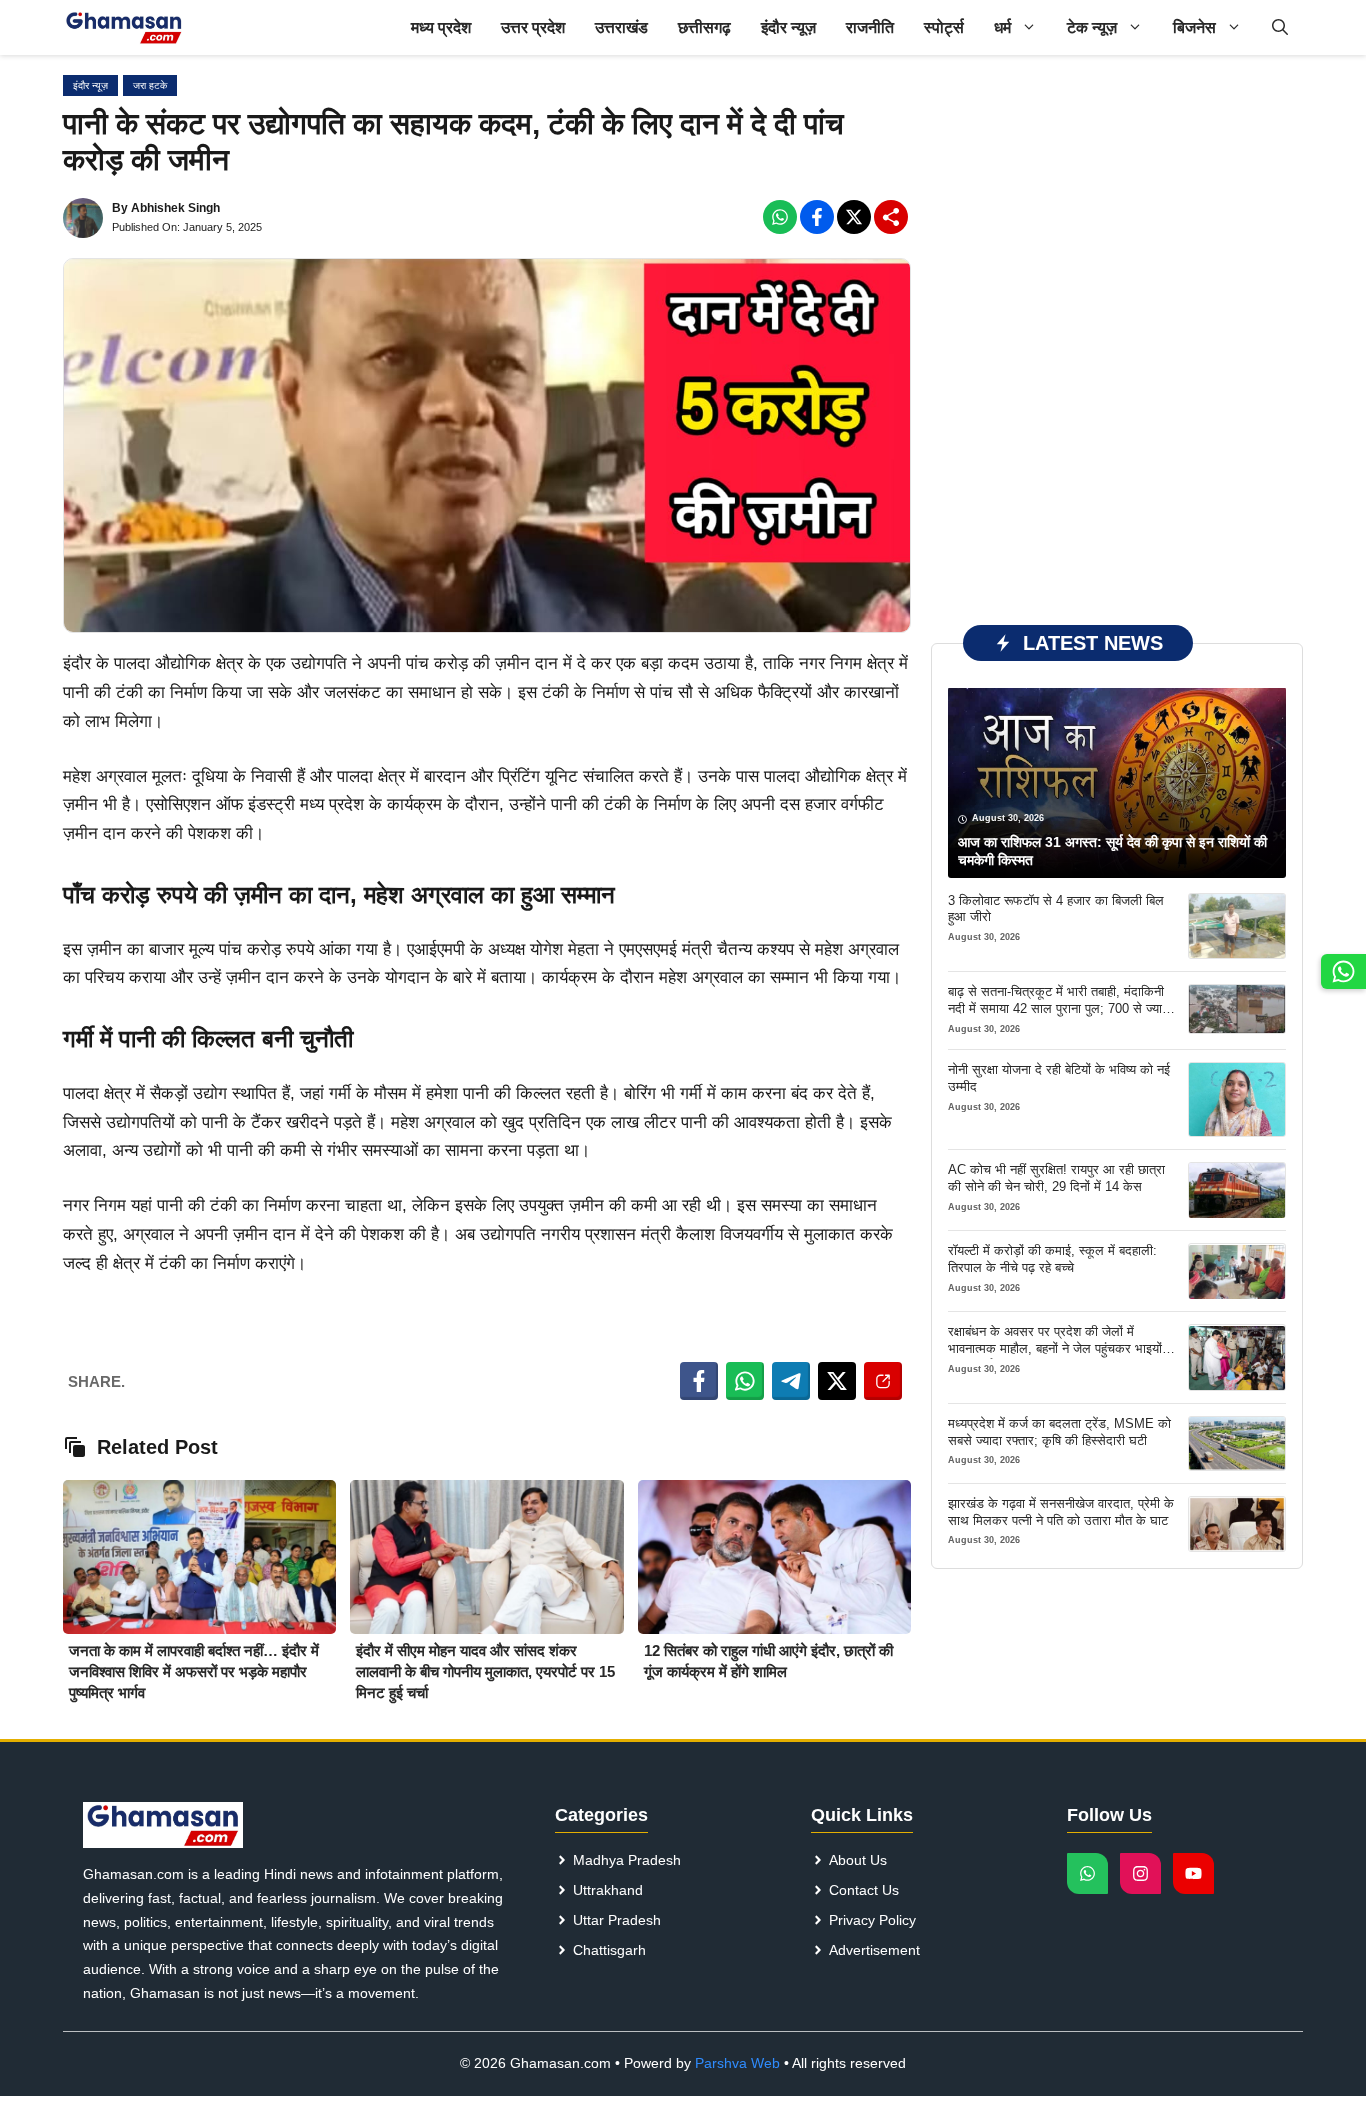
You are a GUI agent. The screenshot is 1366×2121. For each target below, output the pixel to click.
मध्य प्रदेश (441, 27)
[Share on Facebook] (699, 1381)
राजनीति (870, 27)
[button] (1280, 27)
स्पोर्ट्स (944, 27)
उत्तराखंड (621, 27)
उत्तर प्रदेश (533, 27)
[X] (854, 217)
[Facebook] (780, 217)
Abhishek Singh (175, 208)
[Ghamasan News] (124, 27)
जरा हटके (150, 85)
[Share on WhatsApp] (745, 1381)
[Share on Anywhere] (883, 1381)
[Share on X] (837, 1381)
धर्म (1002, 27)
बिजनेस (1194, 27)
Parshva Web (737, 2063)
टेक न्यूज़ (1092, 27)
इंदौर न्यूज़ (788, 27)
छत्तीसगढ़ (704, 27)
